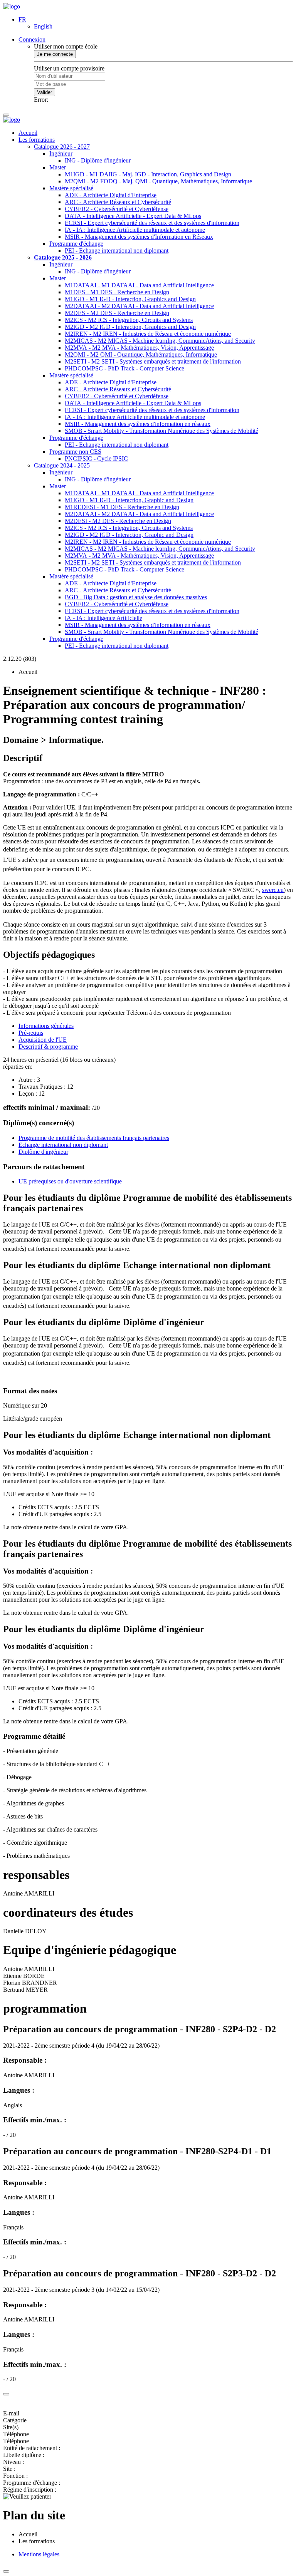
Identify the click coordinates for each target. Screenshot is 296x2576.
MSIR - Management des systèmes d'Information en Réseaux (139, 237)
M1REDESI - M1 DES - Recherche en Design (122, 507)
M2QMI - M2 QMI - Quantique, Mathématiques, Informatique (141, 354)
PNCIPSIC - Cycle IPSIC (96, 458)
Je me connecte (55, 54)
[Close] (6, 2394)
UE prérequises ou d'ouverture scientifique (70, 1181)
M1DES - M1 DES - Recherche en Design (117, 292)
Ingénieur (61, 153)
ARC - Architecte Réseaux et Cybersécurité (118, 202)
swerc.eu (273, 890)
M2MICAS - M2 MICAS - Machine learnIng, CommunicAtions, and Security (160, 341)
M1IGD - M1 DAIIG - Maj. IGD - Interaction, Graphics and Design (148, 174)
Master (58, 167)
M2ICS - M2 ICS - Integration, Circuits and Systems (129, 320)
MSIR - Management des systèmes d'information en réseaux (138, 424)
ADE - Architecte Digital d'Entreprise (111, 195)
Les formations (37, 140)
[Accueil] (12, 6)
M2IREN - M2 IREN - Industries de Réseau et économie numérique (148, 334)
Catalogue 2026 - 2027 (62, 147)
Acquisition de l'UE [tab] (43, 1040)
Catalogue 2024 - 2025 (62, 465)
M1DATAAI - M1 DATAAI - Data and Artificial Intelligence (139, 285)
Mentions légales (39, 2554)
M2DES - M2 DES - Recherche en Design (117, 313)
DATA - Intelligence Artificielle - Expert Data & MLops (133, 216)
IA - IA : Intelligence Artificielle (103, 618)
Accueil (28, 133)
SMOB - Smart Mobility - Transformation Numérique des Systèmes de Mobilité (161, 431)
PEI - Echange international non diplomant (117, 251)
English (43, 26)
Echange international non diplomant (63, 1145)
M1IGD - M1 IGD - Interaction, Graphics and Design (130, 299)
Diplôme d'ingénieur (43, 1152)
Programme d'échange (76, 244)
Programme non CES (75, 452)
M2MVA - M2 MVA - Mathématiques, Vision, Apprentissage (139, 348)
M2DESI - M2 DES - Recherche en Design (118, 521)
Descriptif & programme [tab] (48, 1047)
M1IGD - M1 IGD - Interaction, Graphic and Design (129, 500)
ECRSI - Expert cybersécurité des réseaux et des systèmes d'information (152, 223)
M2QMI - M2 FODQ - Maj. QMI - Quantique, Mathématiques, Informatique (158, 181)
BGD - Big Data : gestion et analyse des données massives (136, 597)
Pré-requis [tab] (31, 1033)
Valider (45, 92)
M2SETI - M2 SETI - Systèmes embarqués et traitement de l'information (153, 361)
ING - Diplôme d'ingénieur (98, 160)
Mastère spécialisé (71, 188)
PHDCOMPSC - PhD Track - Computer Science (124, 368)
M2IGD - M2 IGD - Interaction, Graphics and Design (130, 327)
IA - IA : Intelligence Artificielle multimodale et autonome (135, 230)
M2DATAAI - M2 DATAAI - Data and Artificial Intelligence (139, 306)
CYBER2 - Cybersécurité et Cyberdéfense (117, 209)
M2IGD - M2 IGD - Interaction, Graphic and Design (129, 535)
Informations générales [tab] (46, 1026)
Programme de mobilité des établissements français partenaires (94, 1138)
